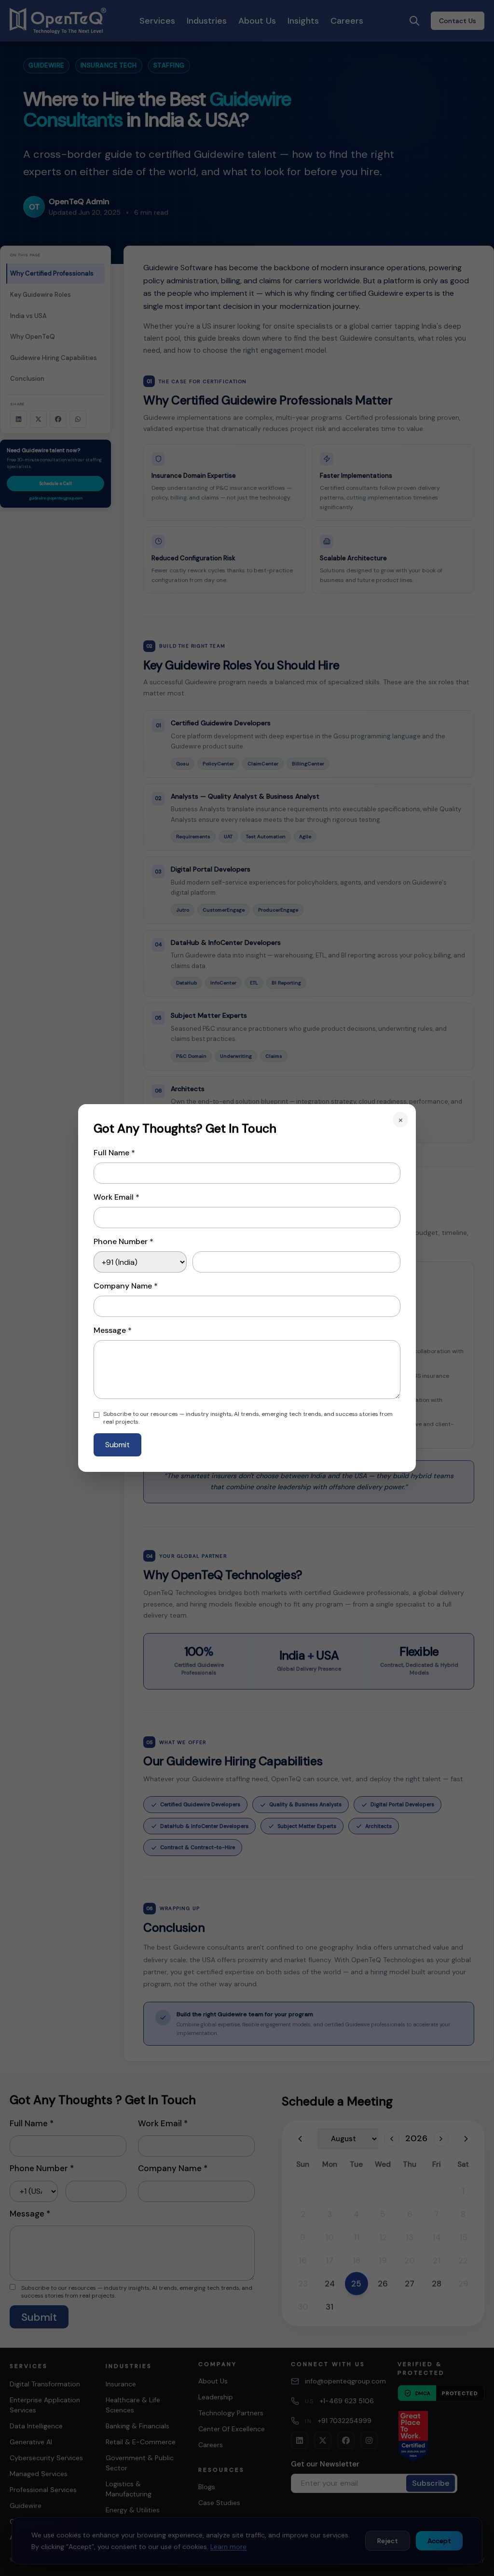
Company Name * (126, 1286)
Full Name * (114, 1153)
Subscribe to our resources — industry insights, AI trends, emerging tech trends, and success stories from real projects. (248, 1418)
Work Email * (117, 1197)
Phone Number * (123, 1241)
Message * (113, 1330)
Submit (117, 1445)
